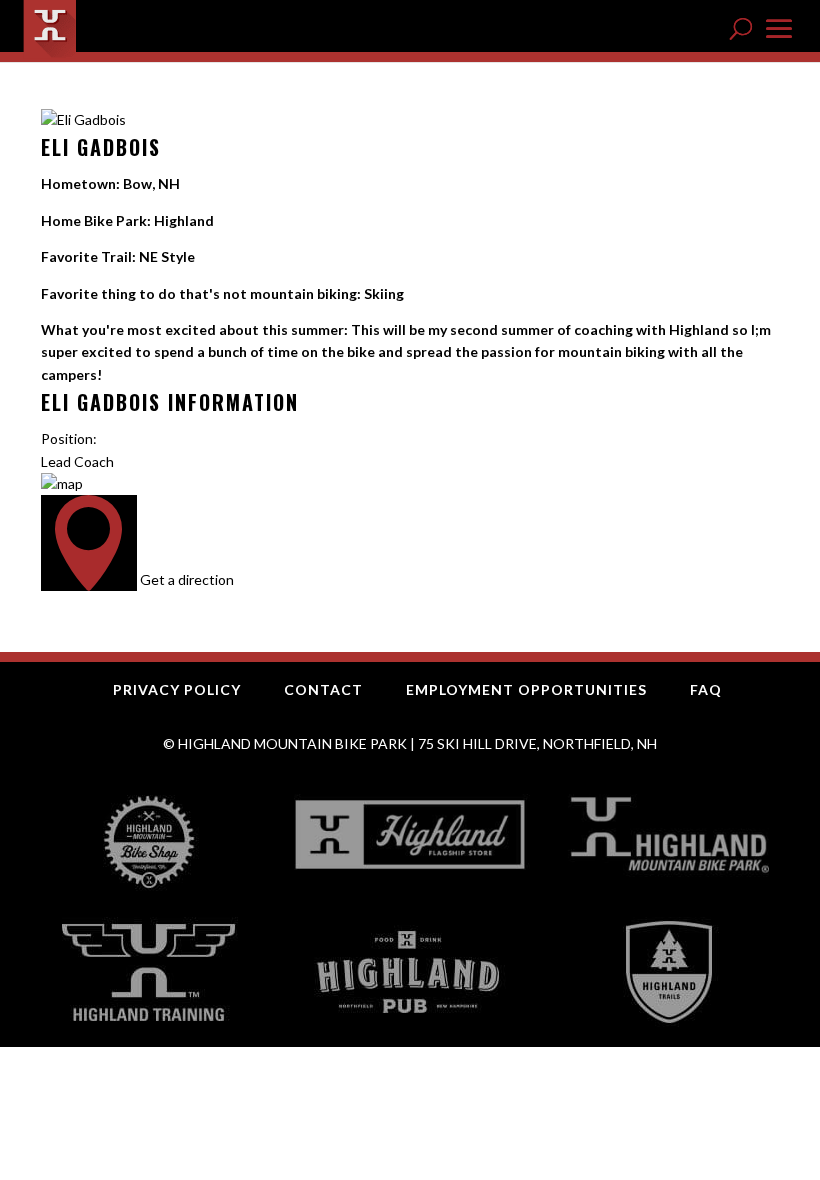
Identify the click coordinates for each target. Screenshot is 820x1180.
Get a (187, 579)
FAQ (706, 689)
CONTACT (323, 689)
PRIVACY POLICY (177, 689)
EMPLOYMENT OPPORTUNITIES (526, 689)
